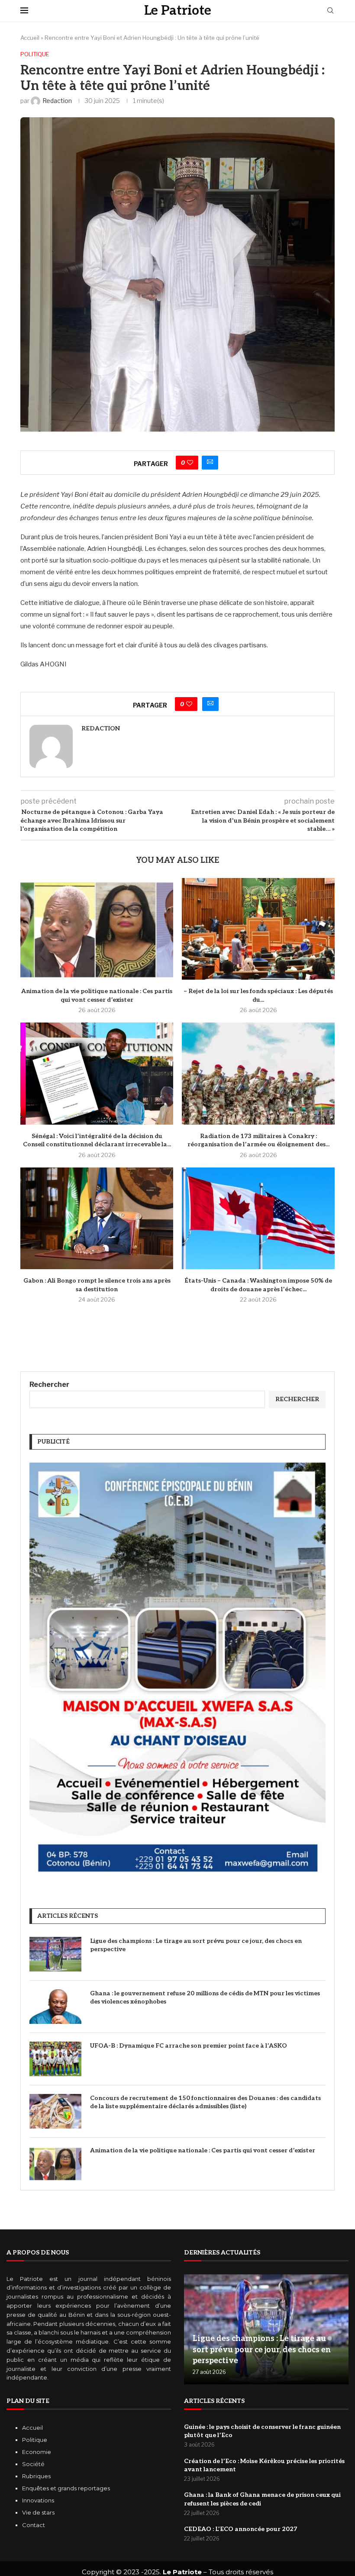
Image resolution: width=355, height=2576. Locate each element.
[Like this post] (190, 463)
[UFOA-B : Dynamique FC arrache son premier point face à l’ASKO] (55, 2059)
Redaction (101, 728)
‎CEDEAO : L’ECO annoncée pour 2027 (240, 2529)
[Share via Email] (210, 463)
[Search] (330, 11)
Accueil (30, 38)
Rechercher (49, 1384)
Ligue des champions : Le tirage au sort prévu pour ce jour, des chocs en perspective (196, 1945)
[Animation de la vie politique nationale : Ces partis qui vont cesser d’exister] (97, 929)
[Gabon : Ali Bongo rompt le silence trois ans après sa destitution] (97, 1218)
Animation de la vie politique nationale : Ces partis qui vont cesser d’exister (203, 2150)
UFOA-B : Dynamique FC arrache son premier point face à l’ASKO (189, 2046)
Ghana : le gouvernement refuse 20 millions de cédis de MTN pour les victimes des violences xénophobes (205, 1998)
